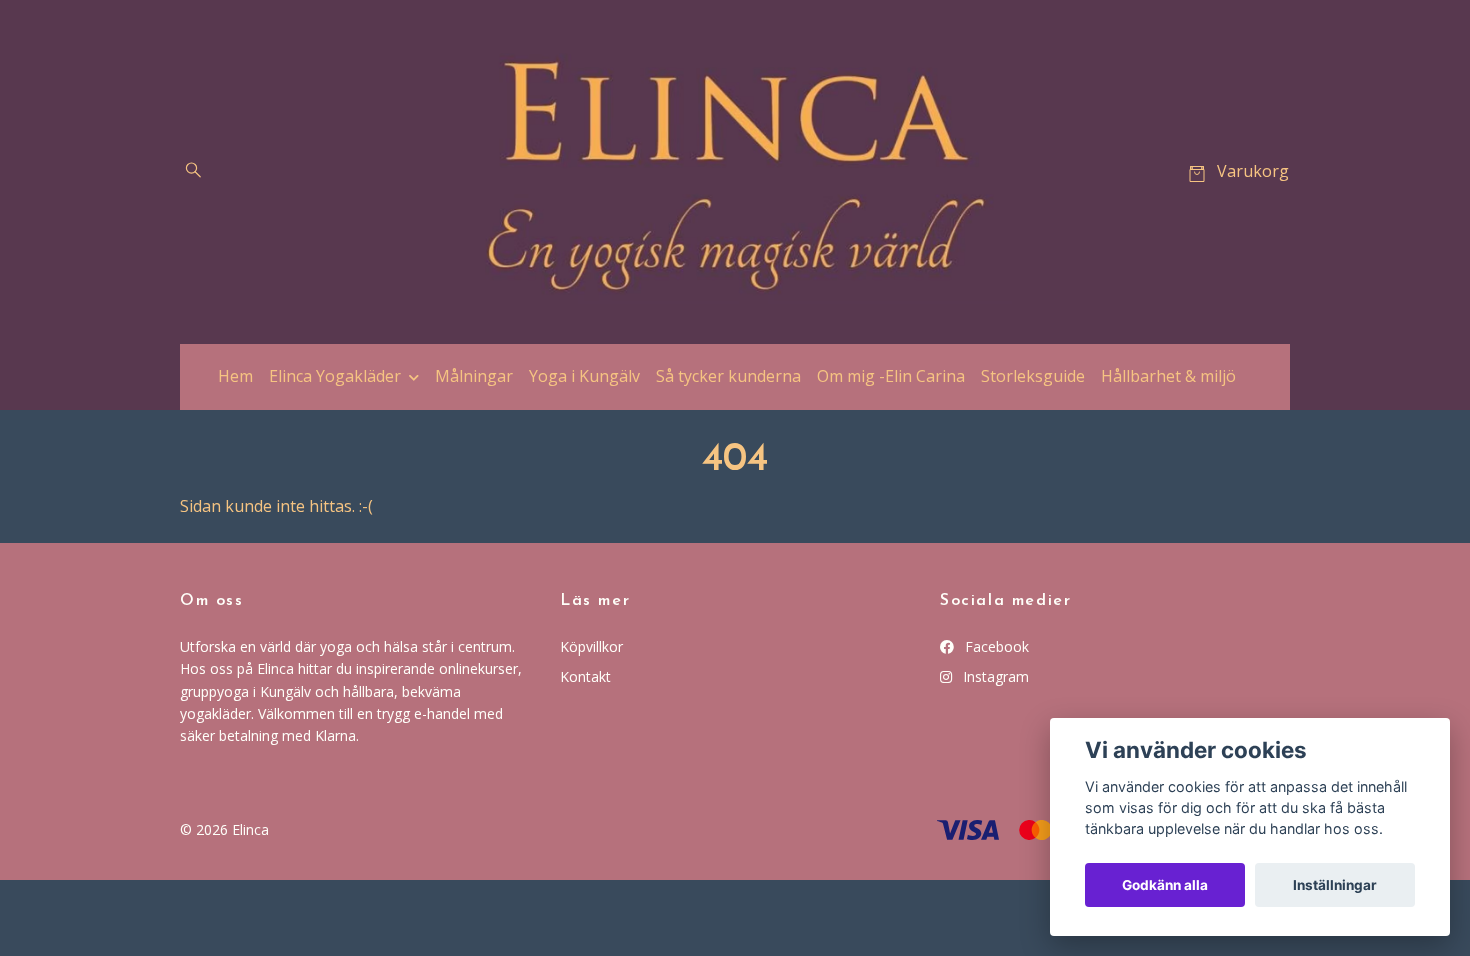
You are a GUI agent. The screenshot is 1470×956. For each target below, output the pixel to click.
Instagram (994, 676)
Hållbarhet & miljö (1168, 376)
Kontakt (585, 676)
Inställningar (1335, 885)
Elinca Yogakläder (335, 376)
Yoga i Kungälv (584, 376)
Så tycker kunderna (728, 376)
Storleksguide (1033, 376)
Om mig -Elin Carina (891, 376)
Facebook (995, 646)
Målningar (474, 376)
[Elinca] (735, 172)
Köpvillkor (591, 646)
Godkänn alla (1165, 885)
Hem (235, 376)
